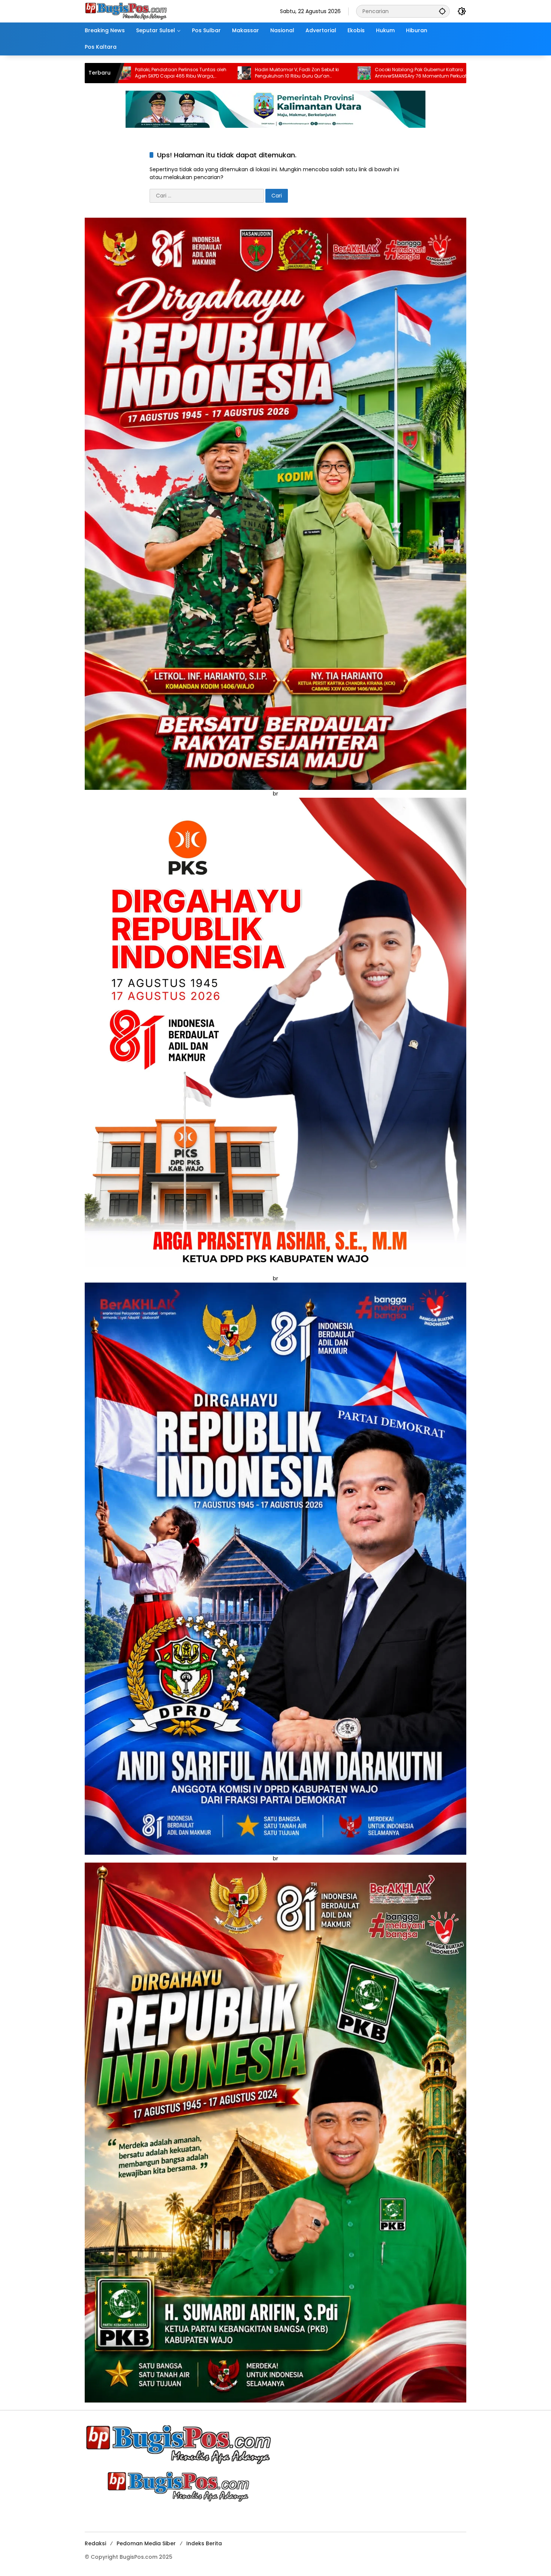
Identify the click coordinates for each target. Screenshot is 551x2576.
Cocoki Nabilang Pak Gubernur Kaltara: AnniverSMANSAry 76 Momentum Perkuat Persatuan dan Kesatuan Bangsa (225, 73)
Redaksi (95, 2543)
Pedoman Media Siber (146, 2543)
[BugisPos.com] (126, 11)
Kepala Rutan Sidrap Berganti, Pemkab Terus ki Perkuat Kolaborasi (343, 73)
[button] (442, 11)
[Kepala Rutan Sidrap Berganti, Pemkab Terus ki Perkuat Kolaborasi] (288, 73)
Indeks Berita (204, 2543)
